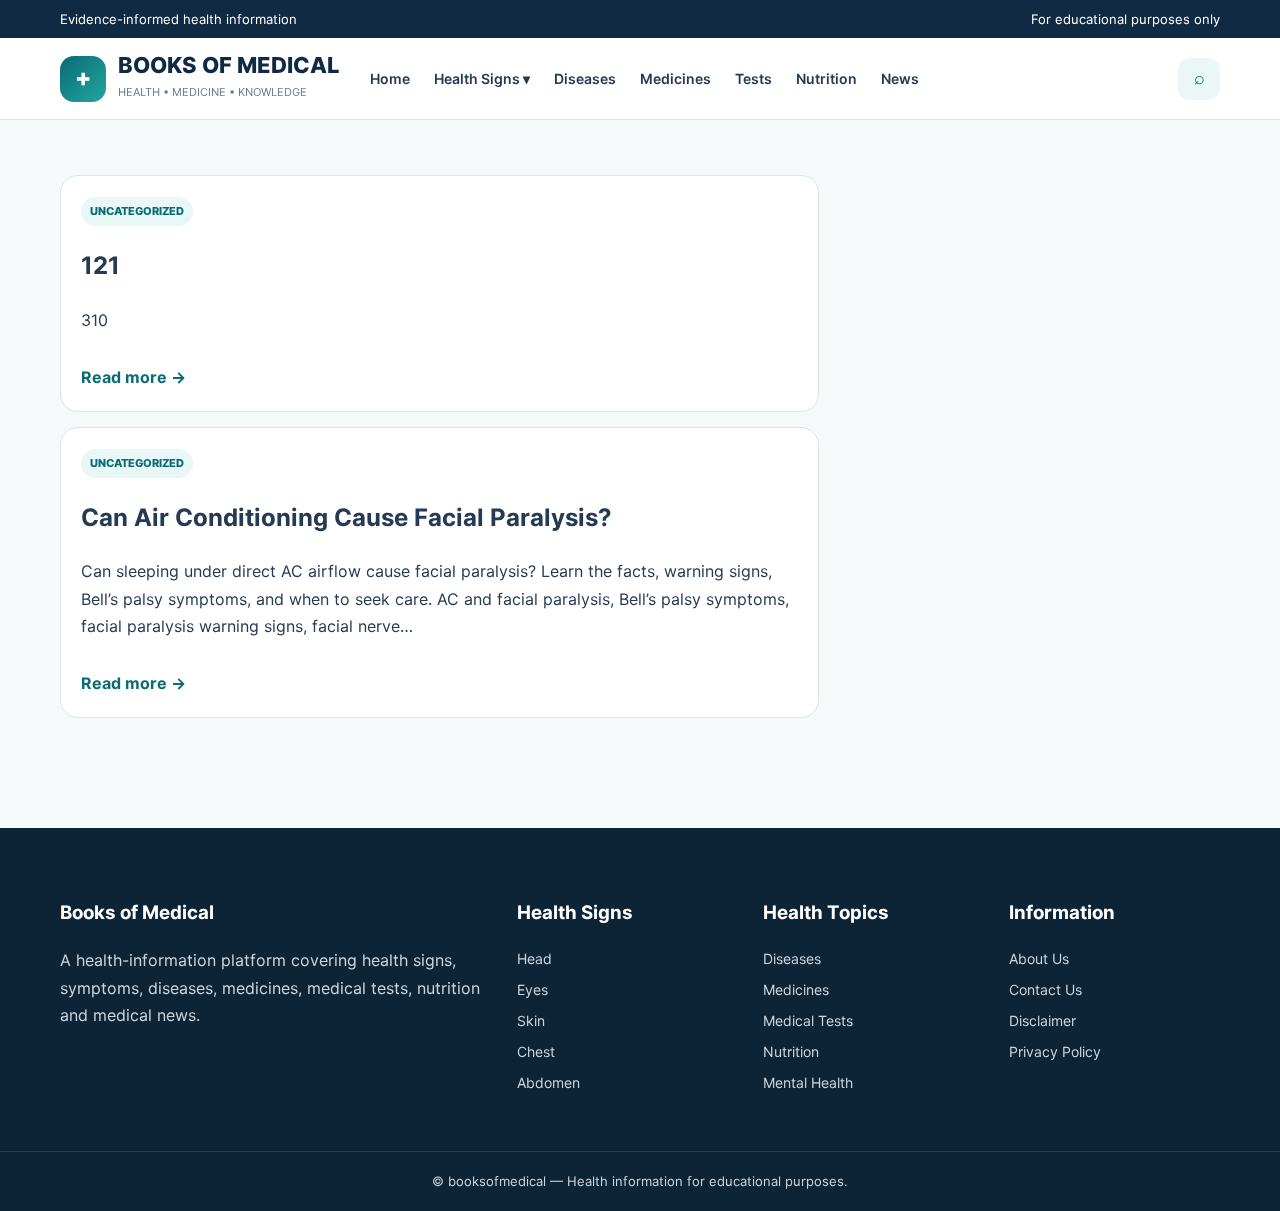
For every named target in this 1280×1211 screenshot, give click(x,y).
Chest (536, 1051)
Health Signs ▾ (482, 78)
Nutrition (826, 78)
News (900, 78)
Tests (753, 78)
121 (100, 265)
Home (390, 78)
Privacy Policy (1055, 1051)
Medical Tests (808, 1020)
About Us (1039, 958)
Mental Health (808, 1082)
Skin (531, 1020)
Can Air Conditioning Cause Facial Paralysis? (346, 517)
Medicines (675, 78)
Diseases (585, 78)
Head (534, 958)
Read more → (133, 377)
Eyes (532, 989)
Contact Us (1045, 989)
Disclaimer (1042, 1020)
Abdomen (548, 1082)
